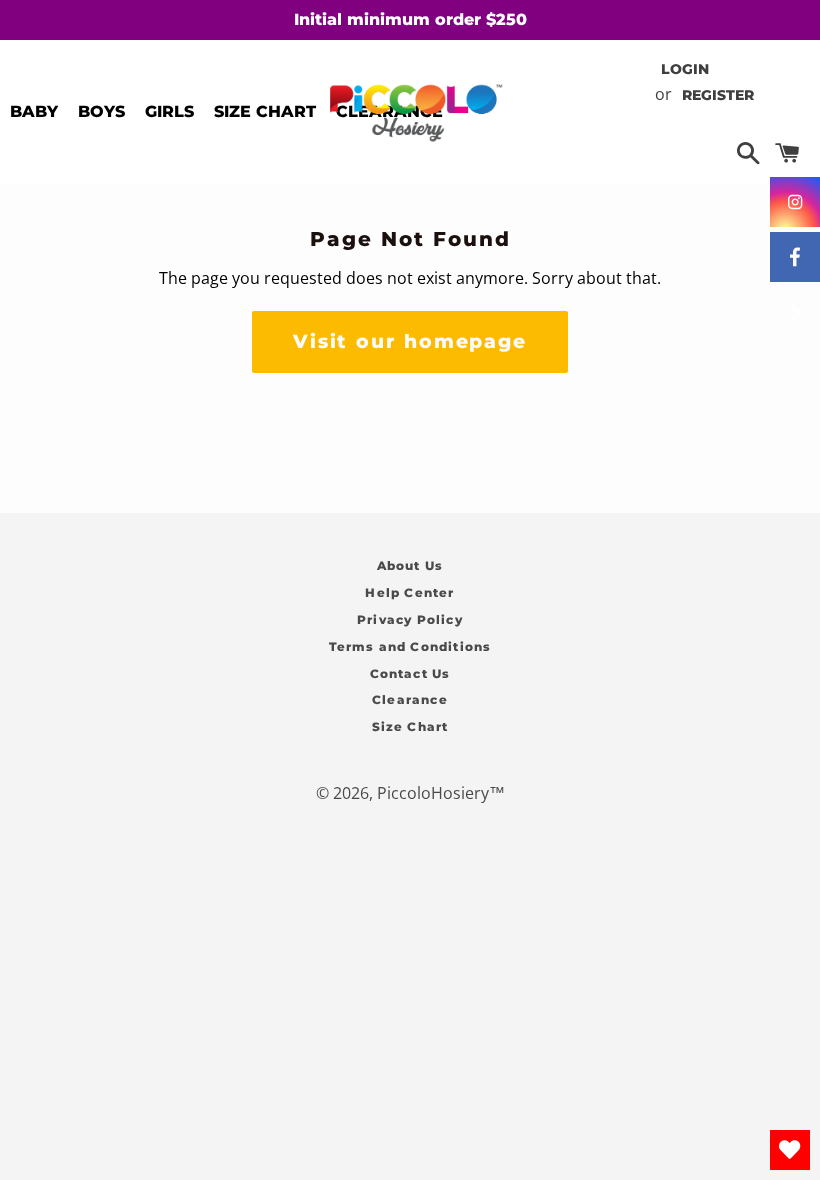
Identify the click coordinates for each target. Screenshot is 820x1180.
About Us (410, 565)
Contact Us (410, 673)
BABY (34, 111)
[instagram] (795, 202)
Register (718, 95)
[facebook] (795, 257)
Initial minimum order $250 (410, 19)
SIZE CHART (265, 111)
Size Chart (410, 726)
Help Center (409, 592)
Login (685, 69)
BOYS (101, 111)
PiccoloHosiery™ (441, 793)
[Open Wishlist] (790, 1150)
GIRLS (169, 111)
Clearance (410, 699)
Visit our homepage (410, 341)
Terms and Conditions (410, 646)
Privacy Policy (410, 619)
